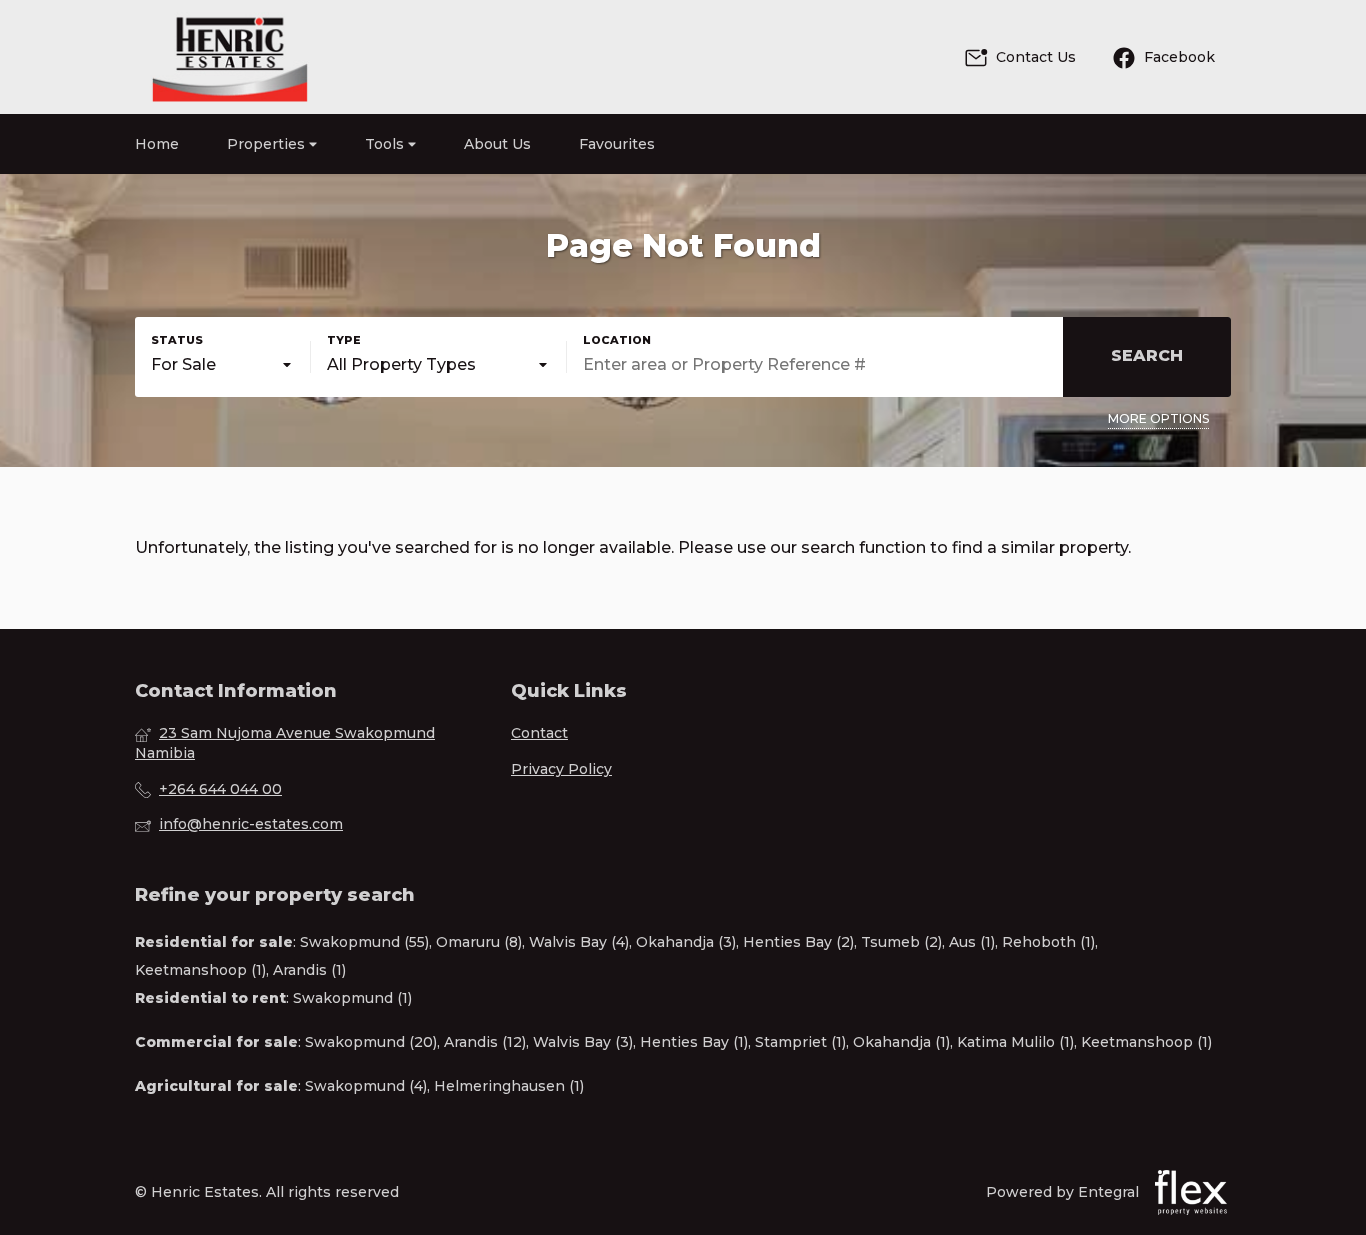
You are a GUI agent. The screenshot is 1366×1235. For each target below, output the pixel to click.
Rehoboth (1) (1048, 942)
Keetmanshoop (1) (200, 970)
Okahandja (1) (901, 1042)
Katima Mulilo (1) (1015, 1042)
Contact (539, 733)
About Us (497, 144)
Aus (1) (972, 942)
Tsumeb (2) (901, 942)
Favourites (617, 144)
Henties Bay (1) (694, 1042)
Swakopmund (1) (352, 998)
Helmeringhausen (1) (509, 1086)
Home (157, 144)
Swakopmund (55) (364, 942)
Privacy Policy (561, 769)
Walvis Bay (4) (579, 942)
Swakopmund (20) (371, 1042)
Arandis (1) (309, 970)
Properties (268, 144)
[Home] (230, 57)
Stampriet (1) (800, 1042)
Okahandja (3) (686, 942)
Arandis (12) (485, 1042)
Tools (386, 144)
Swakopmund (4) (366, 1086)
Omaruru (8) (479, 942)
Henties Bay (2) (798, 942)
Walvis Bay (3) (583, 1042)
